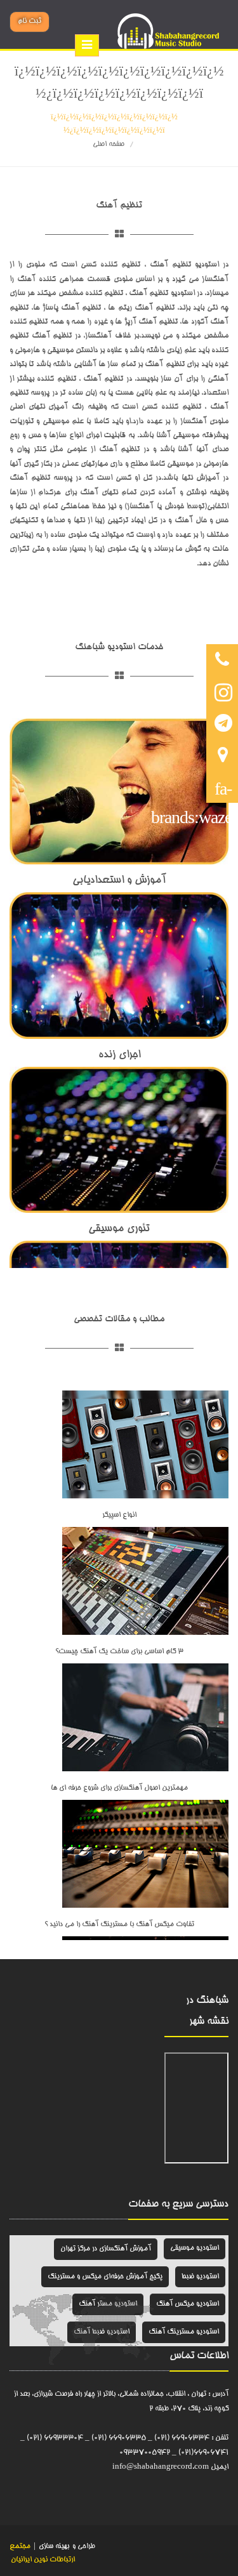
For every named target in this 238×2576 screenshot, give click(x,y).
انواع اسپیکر (119, 1515)
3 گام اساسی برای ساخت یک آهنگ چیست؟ (119, 1652)
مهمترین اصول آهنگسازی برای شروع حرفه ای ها (119, 1788)
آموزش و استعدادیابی (119, 881)
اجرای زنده (119, 1055)
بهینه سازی (53, 2546)
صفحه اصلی (109, 144)
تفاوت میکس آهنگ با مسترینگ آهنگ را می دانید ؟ (119, 1925)
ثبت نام (30, 21)
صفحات (143, 2205)
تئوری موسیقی (119, 1229)
